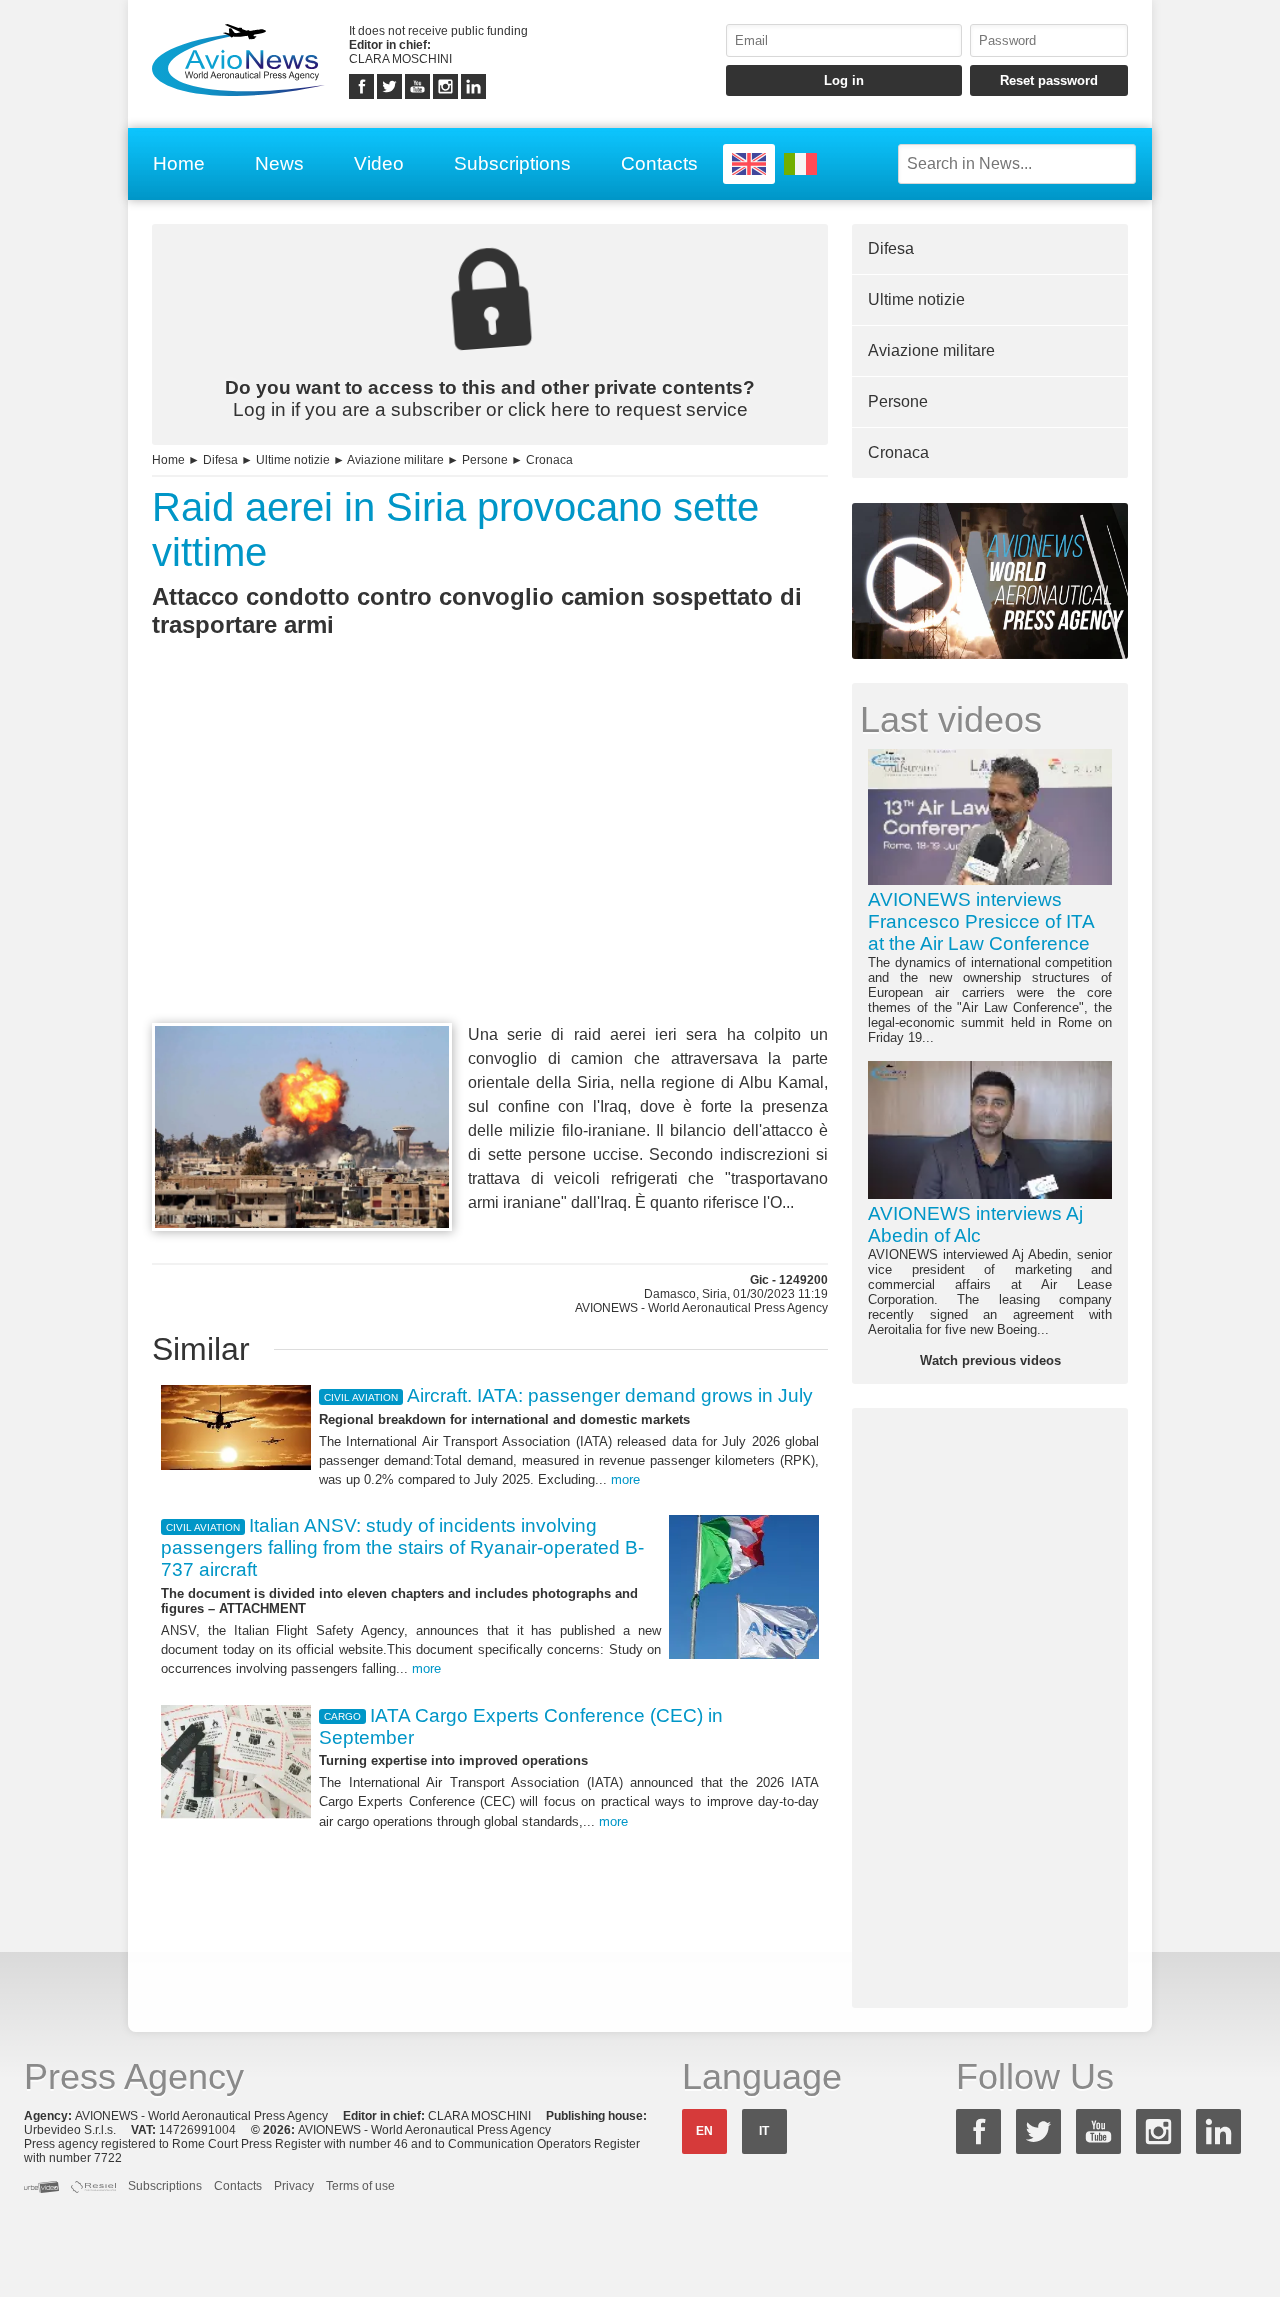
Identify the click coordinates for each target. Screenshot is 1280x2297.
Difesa (220, 460)
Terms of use (360, 2186)
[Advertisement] (490, 867)
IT (764, 2131)
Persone (485, 460)
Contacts (659, 163)
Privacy (294, 2186)
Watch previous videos (990, 1360)
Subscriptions (512, 163)
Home (179, 163)
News (279, 163)
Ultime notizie (293, 460)
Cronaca (549, 460)
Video (379, 163)
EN (704, 2131)
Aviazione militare (395, 460)
